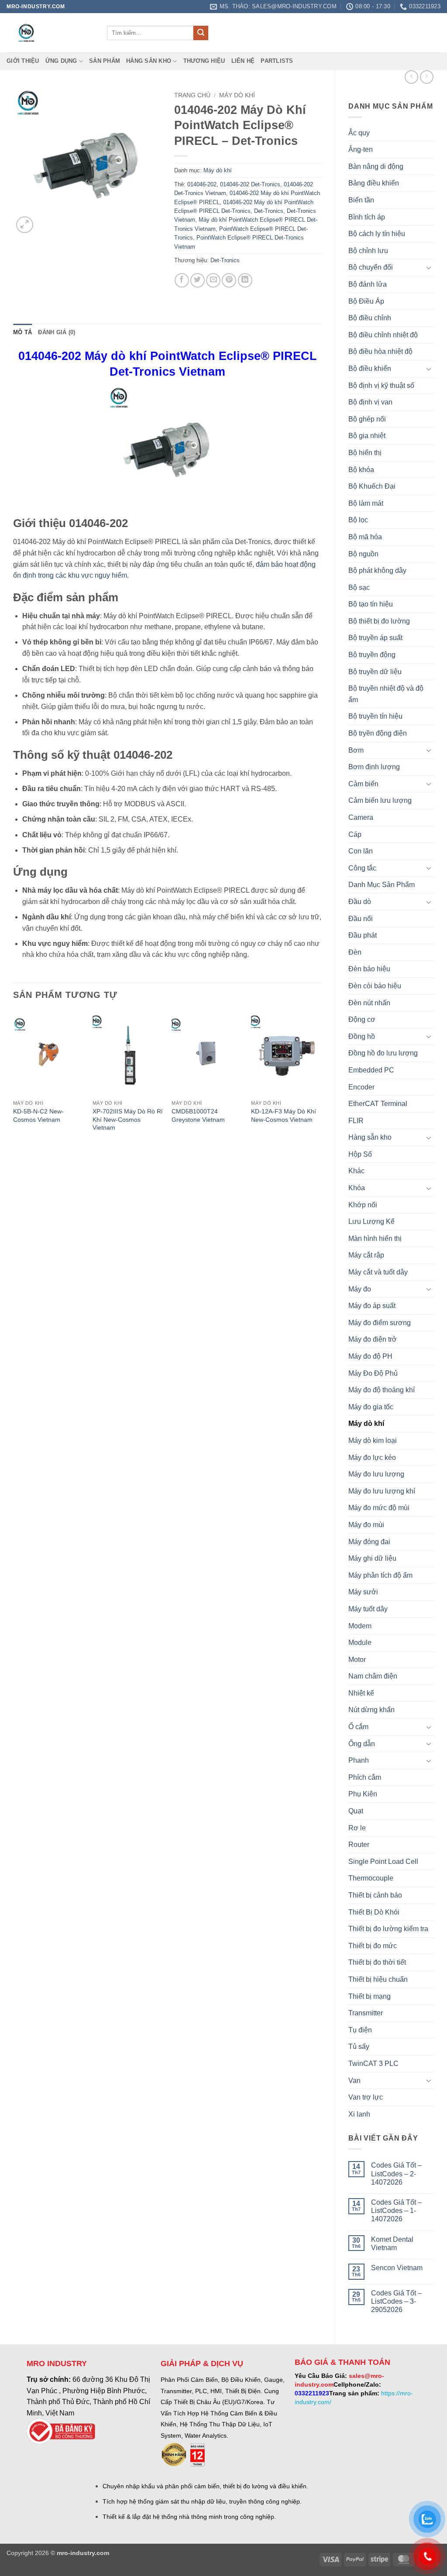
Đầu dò (360, 902)
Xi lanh (359, 2114)
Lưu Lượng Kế (371, 1221)
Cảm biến (363, 784)
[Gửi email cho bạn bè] (213, 280)
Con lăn (361, 851)
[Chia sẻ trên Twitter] (198, 280)
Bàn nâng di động (376, 166)
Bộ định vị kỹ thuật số (381, 385)
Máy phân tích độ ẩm (380, 1575)
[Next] (321, 1080)
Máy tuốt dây (368, 1609)
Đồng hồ (362, 1036)
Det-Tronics (269, 211)
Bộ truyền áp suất (375, 638)
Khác (356, 1171)
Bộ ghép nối (367, 419)
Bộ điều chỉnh (370, 318)
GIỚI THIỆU (23, 61)
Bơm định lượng (374, 767)
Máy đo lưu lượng (376, 1474)
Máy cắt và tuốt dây (378, 1272)
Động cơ (362, 1019)
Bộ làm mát (366, 503)
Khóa (357, 1188)
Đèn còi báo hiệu (375, 986)
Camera (361, 817)
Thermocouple (371, 1878)
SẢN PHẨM (105, 61)
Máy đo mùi (366, 1525)
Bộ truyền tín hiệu (375, 716)
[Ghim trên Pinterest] (229, 280)
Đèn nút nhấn (369, 1003)
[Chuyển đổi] (429, 267)
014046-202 (202, 184)
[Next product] (411, 77)
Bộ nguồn (363, 554)
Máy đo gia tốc (371, 1407)
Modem (360, 1626)
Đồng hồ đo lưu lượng (383, 1053)
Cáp (355, 834)
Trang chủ (192, 95)
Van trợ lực (366, 2097)
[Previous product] (427, 77)
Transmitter (366, 2013)
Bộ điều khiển (370, 368)
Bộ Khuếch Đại (372, 486)
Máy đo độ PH (370, 1356)
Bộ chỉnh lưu (368, 251)
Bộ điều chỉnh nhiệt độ (383, 335)
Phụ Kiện (363, 1794)
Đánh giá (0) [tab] (57, 332)
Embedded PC (371, 1070)
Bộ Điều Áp (366, 301)
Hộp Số (360, 1154)
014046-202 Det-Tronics (250, 184)
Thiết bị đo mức (373, 1946)
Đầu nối (361, 919)
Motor (357, 1660)
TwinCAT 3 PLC (373, 2064)
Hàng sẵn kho (149, 61)
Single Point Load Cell (383, 1862)
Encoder (361, 1087)
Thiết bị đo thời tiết (377, 1962)
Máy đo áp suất (372, 1306)
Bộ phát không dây (377, 570)
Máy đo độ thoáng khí (382, 1390)
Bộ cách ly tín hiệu (377, 234)
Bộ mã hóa (365, 537)
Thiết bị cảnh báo (375, 1895)
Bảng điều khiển (374, 183)
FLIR (356, 1121)
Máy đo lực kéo (372, 1458)
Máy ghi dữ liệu (372, 1558)
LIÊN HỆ (243, 61)
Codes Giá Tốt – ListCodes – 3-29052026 (396, 2301)
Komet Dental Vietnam (392, 2244)
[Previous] (14, 1080)
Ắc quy (359, 133)
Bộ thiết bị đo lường (379, 621)
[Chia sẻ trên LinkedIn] (245, 280)
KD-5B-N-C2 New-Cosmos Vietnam (38, 1115)
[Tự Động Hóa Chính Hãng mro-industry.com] (50, 33)
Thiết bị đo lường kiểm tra (388, 1929)
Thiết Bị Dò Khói (374, 1912)
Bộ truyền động (372, 655)
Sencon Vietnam (397, 2268)
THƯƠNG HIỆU (204, 61)
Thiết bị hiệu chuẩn (378, 1979)
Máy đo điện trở (373, 1339)
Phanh (359, 1760)
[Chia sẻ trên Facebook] (182, 280)
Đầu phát (363, 935)
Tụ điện (360, 2030)
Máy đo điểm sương (380, 1323)
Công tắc (362, 868)
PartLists (277, 61)
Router (359, 1845)
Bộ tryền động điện (378, 733)
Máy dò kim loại (373, 1440)
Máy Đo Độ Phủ (373, 1373)
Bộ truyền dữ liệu (375, 672)
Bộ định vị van (370, 402)
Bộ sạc (359, 587)
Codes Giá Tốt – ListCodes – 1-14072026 (396, 2211)
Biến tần (361, 200)
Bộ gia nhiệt (367, 436)
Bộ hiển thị (365, 453)
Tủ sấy (359, 2047)
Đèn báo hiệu (369, 969)
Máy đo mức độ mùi (379, 1508)
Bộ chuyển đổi (371, 267)
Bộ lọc (358, 520)
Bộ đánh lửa (368, 284)
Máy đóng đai (369, 1542)
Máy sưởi (363, 1592)
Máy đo (360, 1289)
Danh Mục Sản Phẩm (382, 885)
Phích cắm (365, 1777)
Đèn (355, 952)
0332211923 (312, 2393)
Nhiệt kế (361, 1693)
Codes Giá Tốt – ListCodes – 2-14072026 (396, 2173)
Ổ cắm (358, 1727)
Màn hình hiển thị (375, 1238)
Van (354, 2081)
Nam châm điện (373, 1676)
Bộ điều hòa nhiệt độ (380, 351)
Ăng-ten (361, 149)
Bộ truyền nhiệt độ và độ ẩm (386, 694)
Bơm (356, 750)
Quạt (356, 1811)
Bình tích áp (367, 217)
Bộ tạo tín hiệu (371, 604)
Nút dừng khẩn (371, 1710)
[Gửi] (201, 33)
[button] (25, 225)
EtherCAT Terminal (378, 1104)
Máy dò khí (366, 1423)
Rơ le (357, 1828)
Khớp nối (363, 1205)
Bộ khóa (361, 470)
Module (360, 1643)
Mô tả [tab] (22, 332)
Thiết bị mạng (370, 1996)
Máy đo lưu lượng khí (382, 1491)
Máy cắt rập (366, 1255)
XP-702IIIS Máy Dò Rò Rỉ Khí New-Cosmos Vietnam (127, 1119)
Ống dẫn (362, 1744)
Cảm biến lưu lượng (380, 800)
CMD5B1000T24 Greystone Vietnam (198, 1115)
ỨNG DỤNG (61, 61)
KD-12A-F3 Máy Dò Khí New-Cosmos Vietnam (284, 1115)
